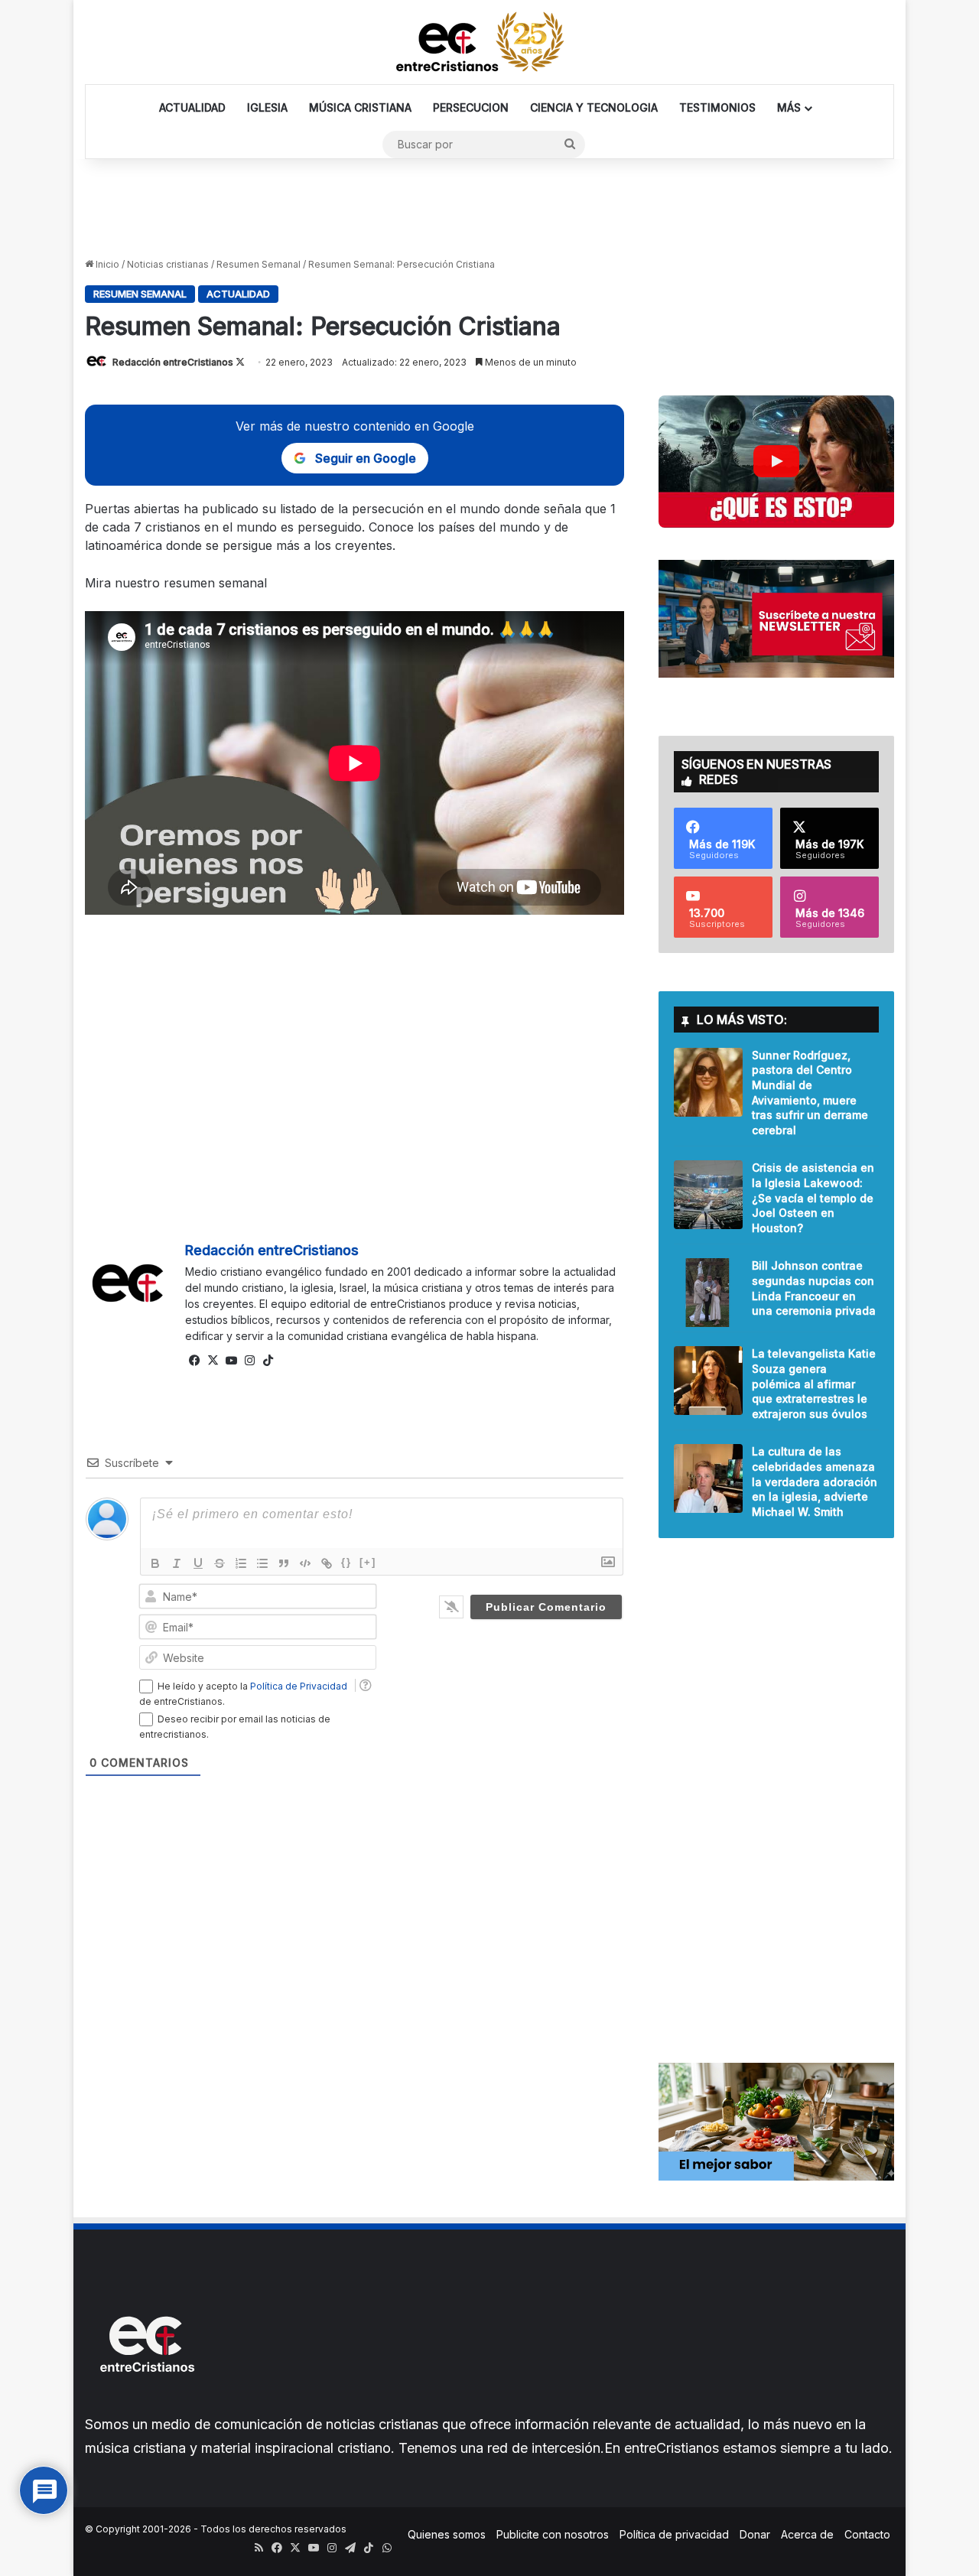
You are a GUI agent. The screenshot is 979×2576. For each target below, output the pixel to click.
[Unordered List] (262, 1563)
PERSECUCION (471, 107)
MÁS (789, 107)
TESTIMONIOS (717, 107)
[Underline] (198, 1563)
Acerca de (807, 2534)
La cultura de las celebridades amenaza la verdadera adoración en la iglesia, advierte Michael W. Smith (815, 1481)
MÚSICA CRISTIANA (360, 107)
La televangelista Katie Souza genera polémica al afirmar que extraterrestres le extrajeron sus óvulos (814, 1383)
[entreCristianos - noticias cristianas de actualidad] (489, 42)
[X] (213, 1361)
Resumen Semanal (259, 264)
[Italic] (177, 1563)
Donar (755, 2534)
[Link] (327, 1563)
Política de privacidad (674, 2534)
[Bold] (155, 1563)
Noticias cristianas (168, 264)
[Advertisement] (489, 209)
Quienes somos (447, 2534)
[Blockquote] (284, 1563)
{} (346, 1562)
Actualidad (238, 294)
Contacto (867, 2534)
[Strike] (220, 1563)
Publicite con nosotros (553, 2534)
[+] (368, 1562)
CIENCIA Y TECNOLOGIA (594, 107)
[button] (776, 462)
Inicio (106, 264)
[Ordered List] (241, 1563)
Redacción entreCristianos (173, 362)
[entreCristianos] (146, 2405)
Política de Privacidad (299, 1686)
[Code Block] (305, 1563)
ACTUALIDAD (192, 107)
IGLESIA (267, 107)
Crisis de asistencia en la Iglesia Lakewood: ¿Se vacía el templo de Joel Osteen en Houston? (813, 1197)
